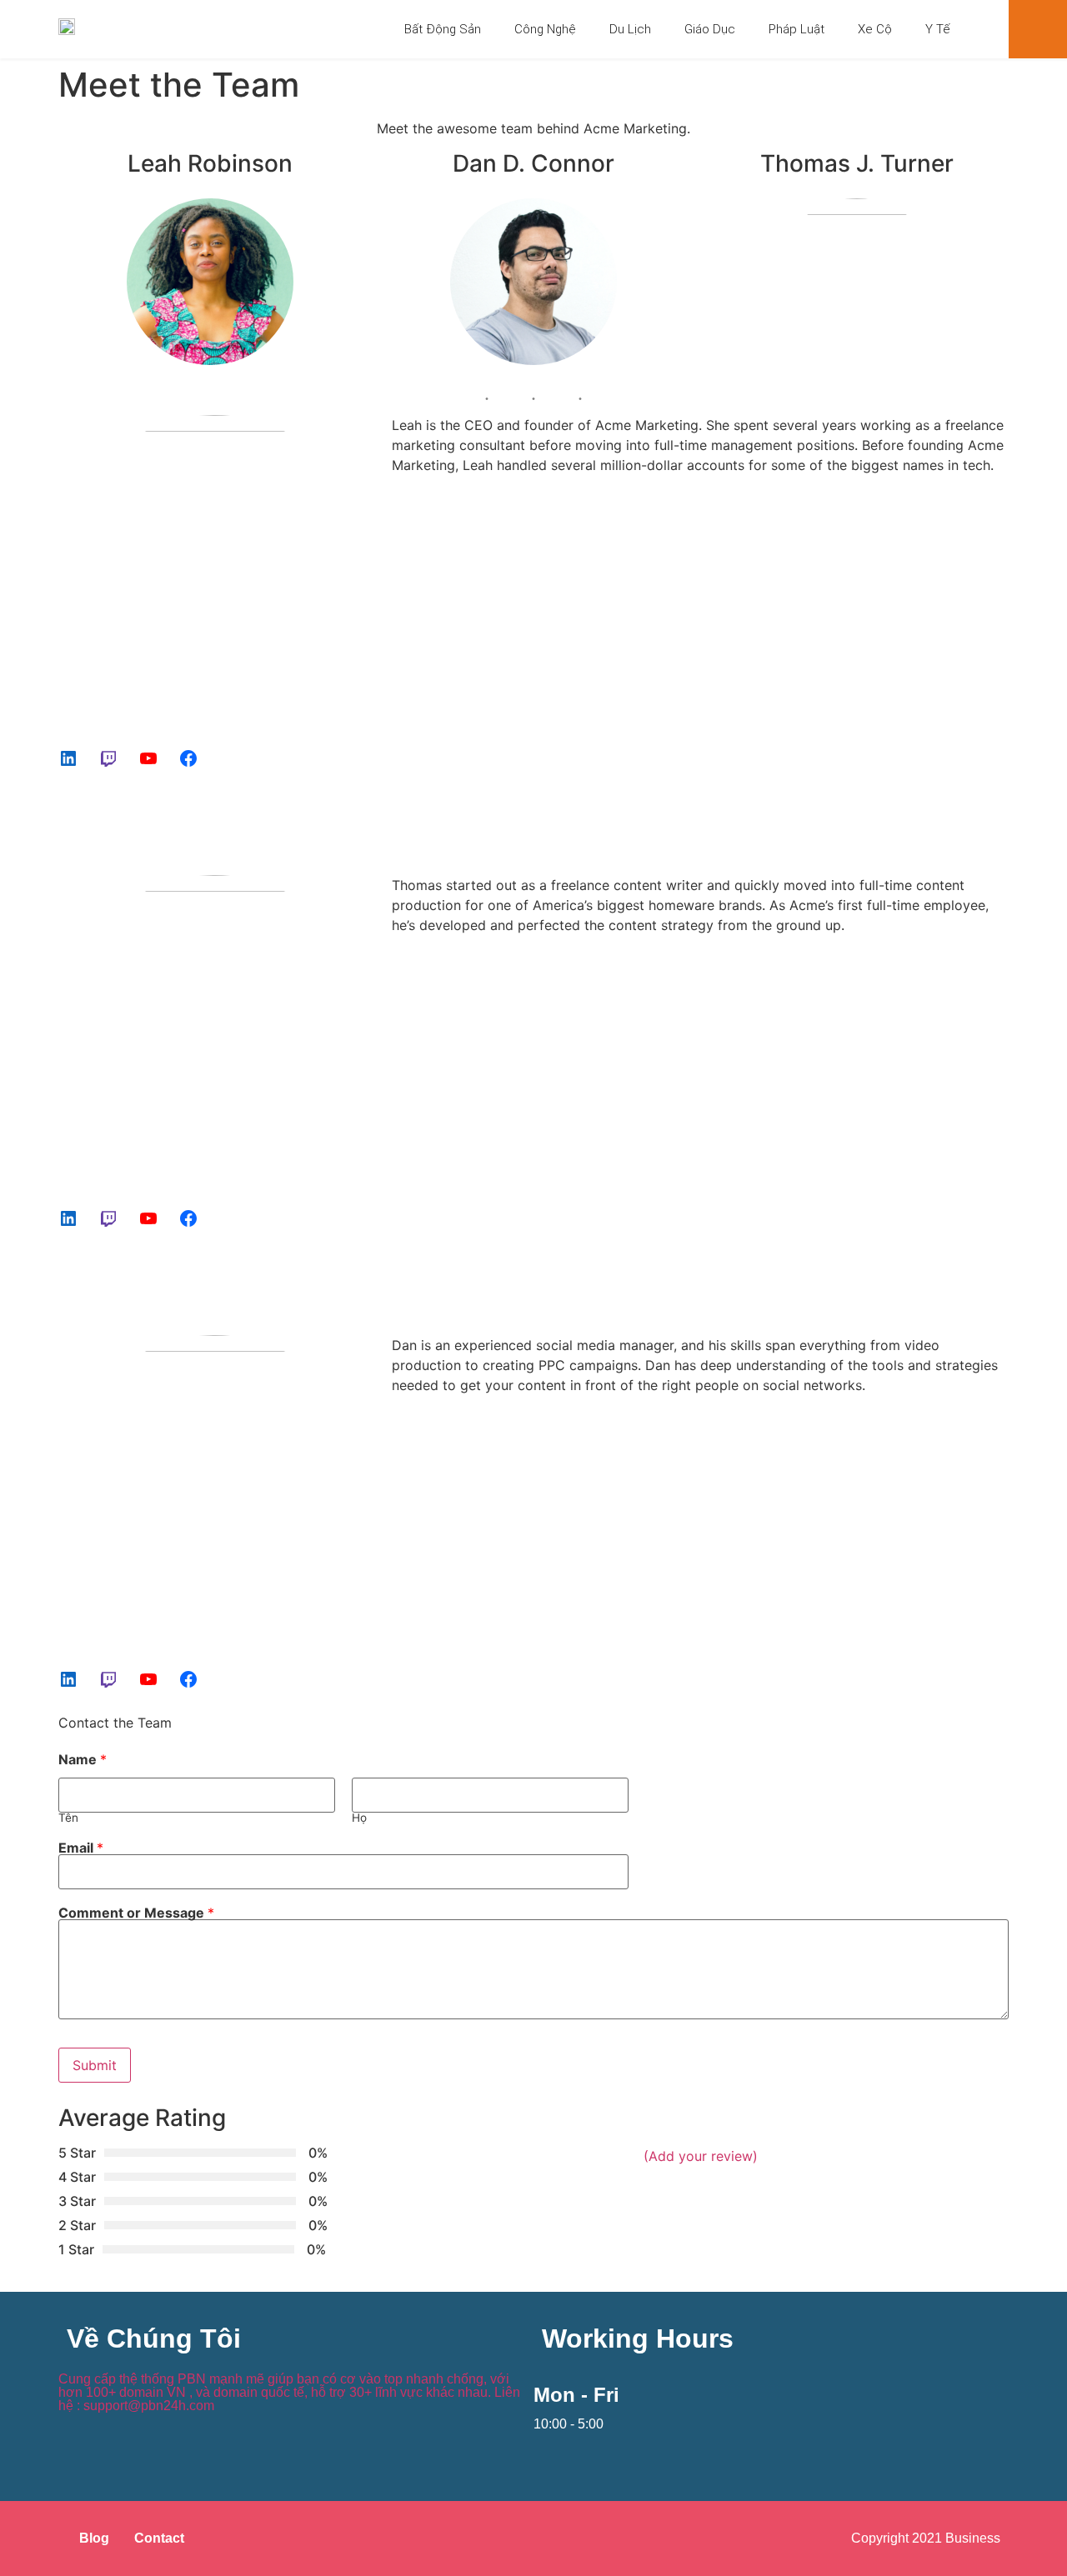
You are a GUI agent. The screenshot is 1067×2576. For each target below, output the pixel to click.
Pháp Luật (796, 29)
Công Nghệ (545, 29)
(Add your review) (701, 2156)
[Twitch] (108, 758)
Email (81, 1848)
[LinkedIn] (68, 758)
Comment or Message (136, 1913)
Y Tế (938, 29)
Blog (94, 2538)
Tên (68, 1818)
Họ (359, 1818)
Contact (159, 2538)
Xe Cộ (875, 29)
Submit (95, 2065)
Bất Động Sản (443, 29)
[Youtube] (148, 758)
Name (83, 1759)
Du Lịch (630, 29)
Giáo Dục (710, 29)
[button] (1038, 29)
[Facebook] (188, 758)
